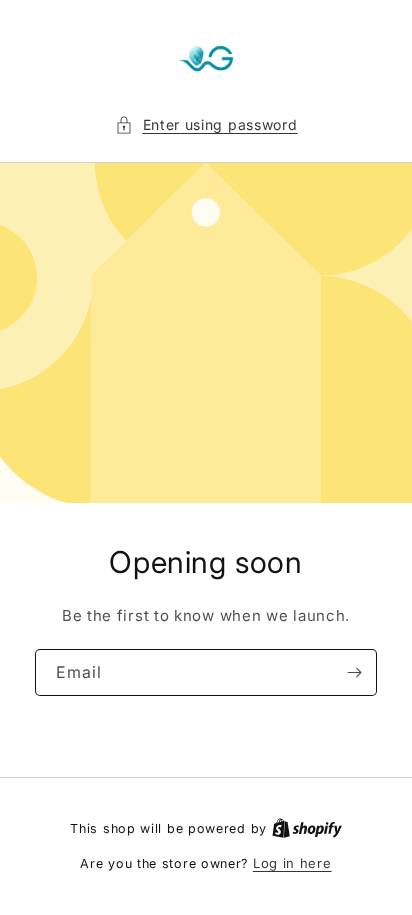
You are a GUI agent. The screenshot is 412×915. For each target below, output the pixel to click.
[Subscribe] (354, 672)
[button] (206, 124)
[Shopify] (307, 828)
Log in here (292, 863)
